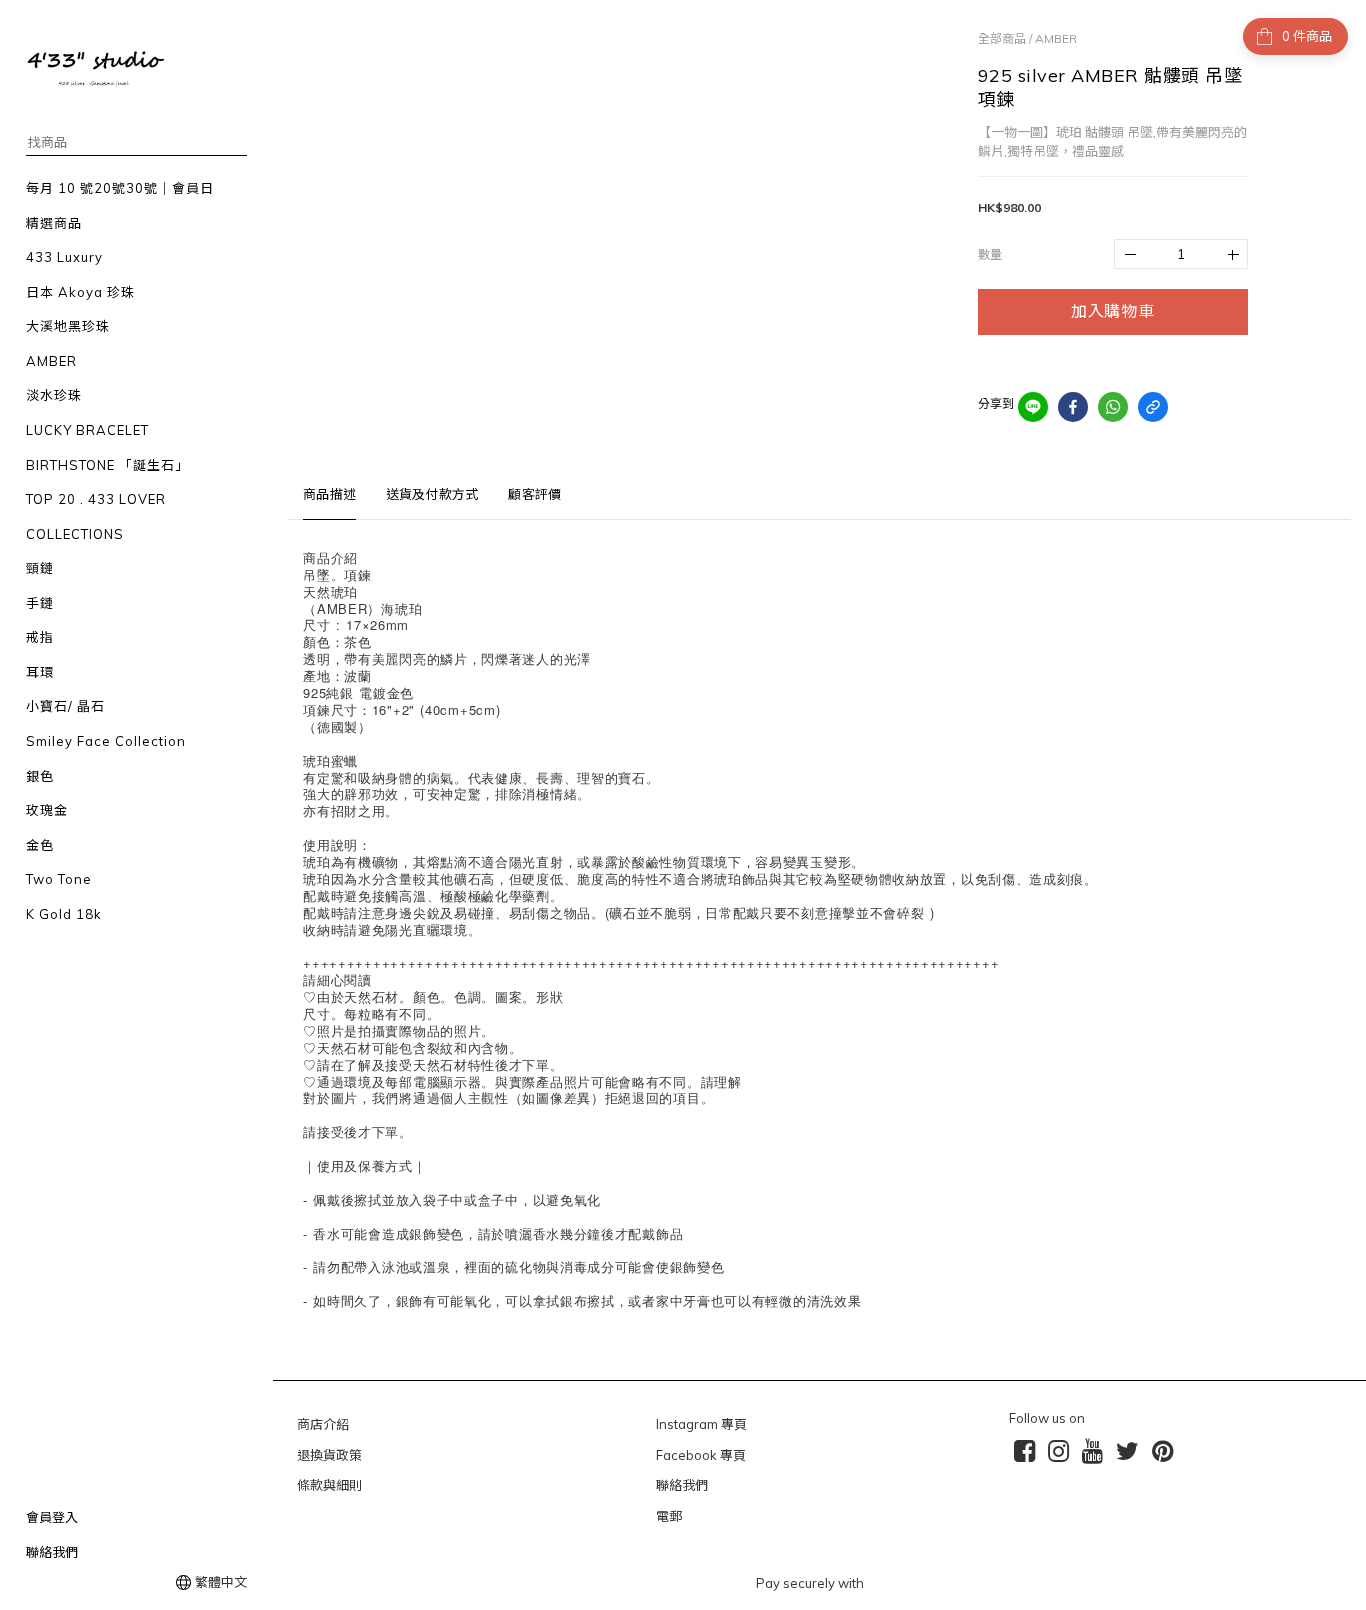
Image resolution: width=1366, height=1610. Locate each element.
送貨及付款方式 (432, 494)
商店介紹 (323, 1424)
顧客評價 (534, 494)
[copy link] (1153, 407)
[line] (1033, 407)
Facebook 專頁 (701, 1455)
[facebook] (1073, 407)
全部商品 (1002, 38)
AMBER (1056, 38)
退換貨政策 (329, 1455)
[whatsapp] (1113, 407)
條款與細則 (329, 1485)
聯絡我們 (682, 1485)
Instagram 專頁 (701, 1424)
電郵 (669, 1516)
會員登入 (52, 1517)
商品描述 (329, 494)
